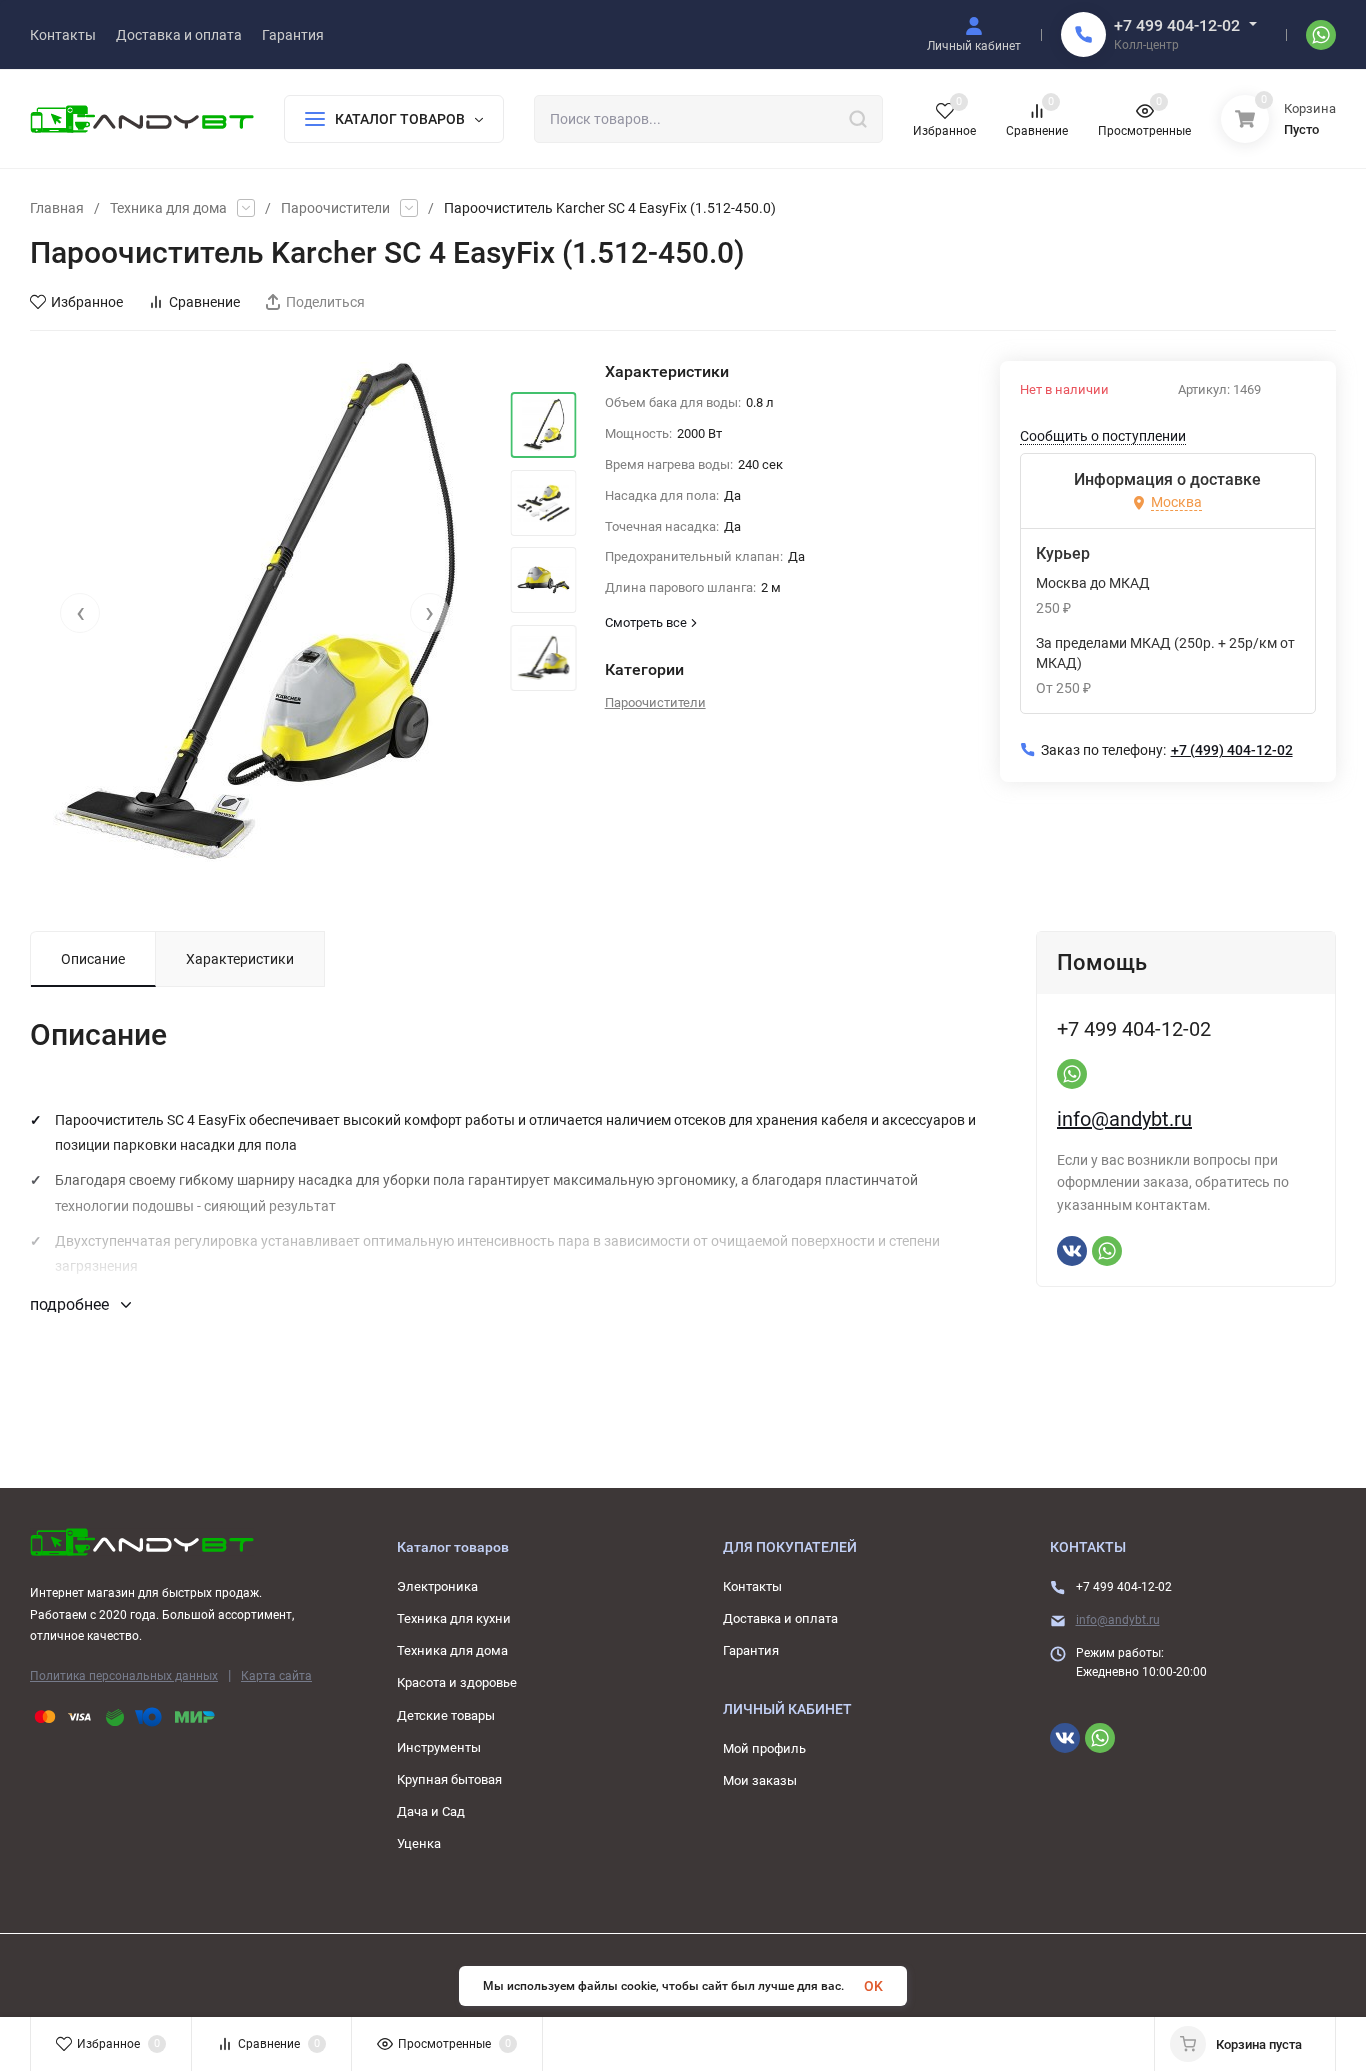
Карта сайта (276, 1676)
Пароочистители (335, 208)
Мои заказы (760, 1780)
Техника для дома (168, 208)
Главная (57, 208)
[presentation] (80, 613)
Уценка (419, 1843)
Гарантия (751, 1650)
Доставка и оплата (780, 1618)
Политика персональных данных (124, 1676)
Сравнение (204, 302)
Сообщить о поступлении (1103, 436)
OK (873, 1986)
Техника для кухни (454, 1618)
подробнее (71, 1304)
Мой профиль (764, 1748)
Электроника (437, 1586)
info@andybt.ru (1124, 1119)
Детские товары (446, 1715)
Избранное (87, 302)
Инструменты (439, 1747)
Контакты (752, 1586)
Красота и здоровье (457, 1682)
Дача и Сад (431, 1811)
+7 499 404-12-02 (1177, 25)
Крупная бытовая (449, 1779)
